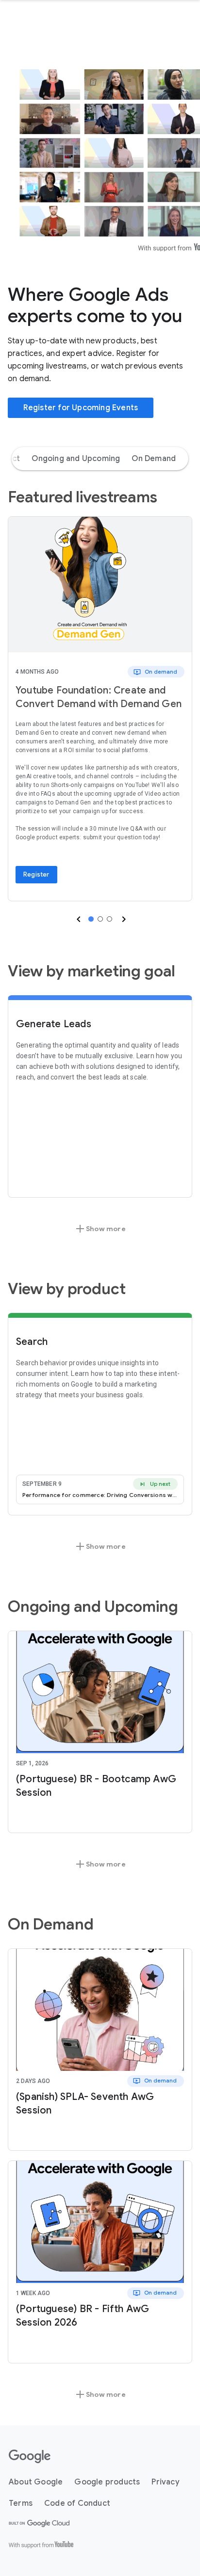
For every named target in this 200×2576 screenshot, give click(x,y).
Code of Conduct (77, 2503)
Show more (100, 1229)
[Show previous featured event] (78, 919)
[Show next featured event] (123, 919)
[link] (100, 585)
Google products (107, 2482)
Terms (21, 2503)
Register (36, 874)
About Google (36, 2482)
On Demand (154, 459)
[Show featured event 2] (100, 919)
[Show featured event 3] (109, 919)
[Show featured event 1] (91, 919)
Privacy (165, 2482)
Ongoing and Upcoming (76, 459)
